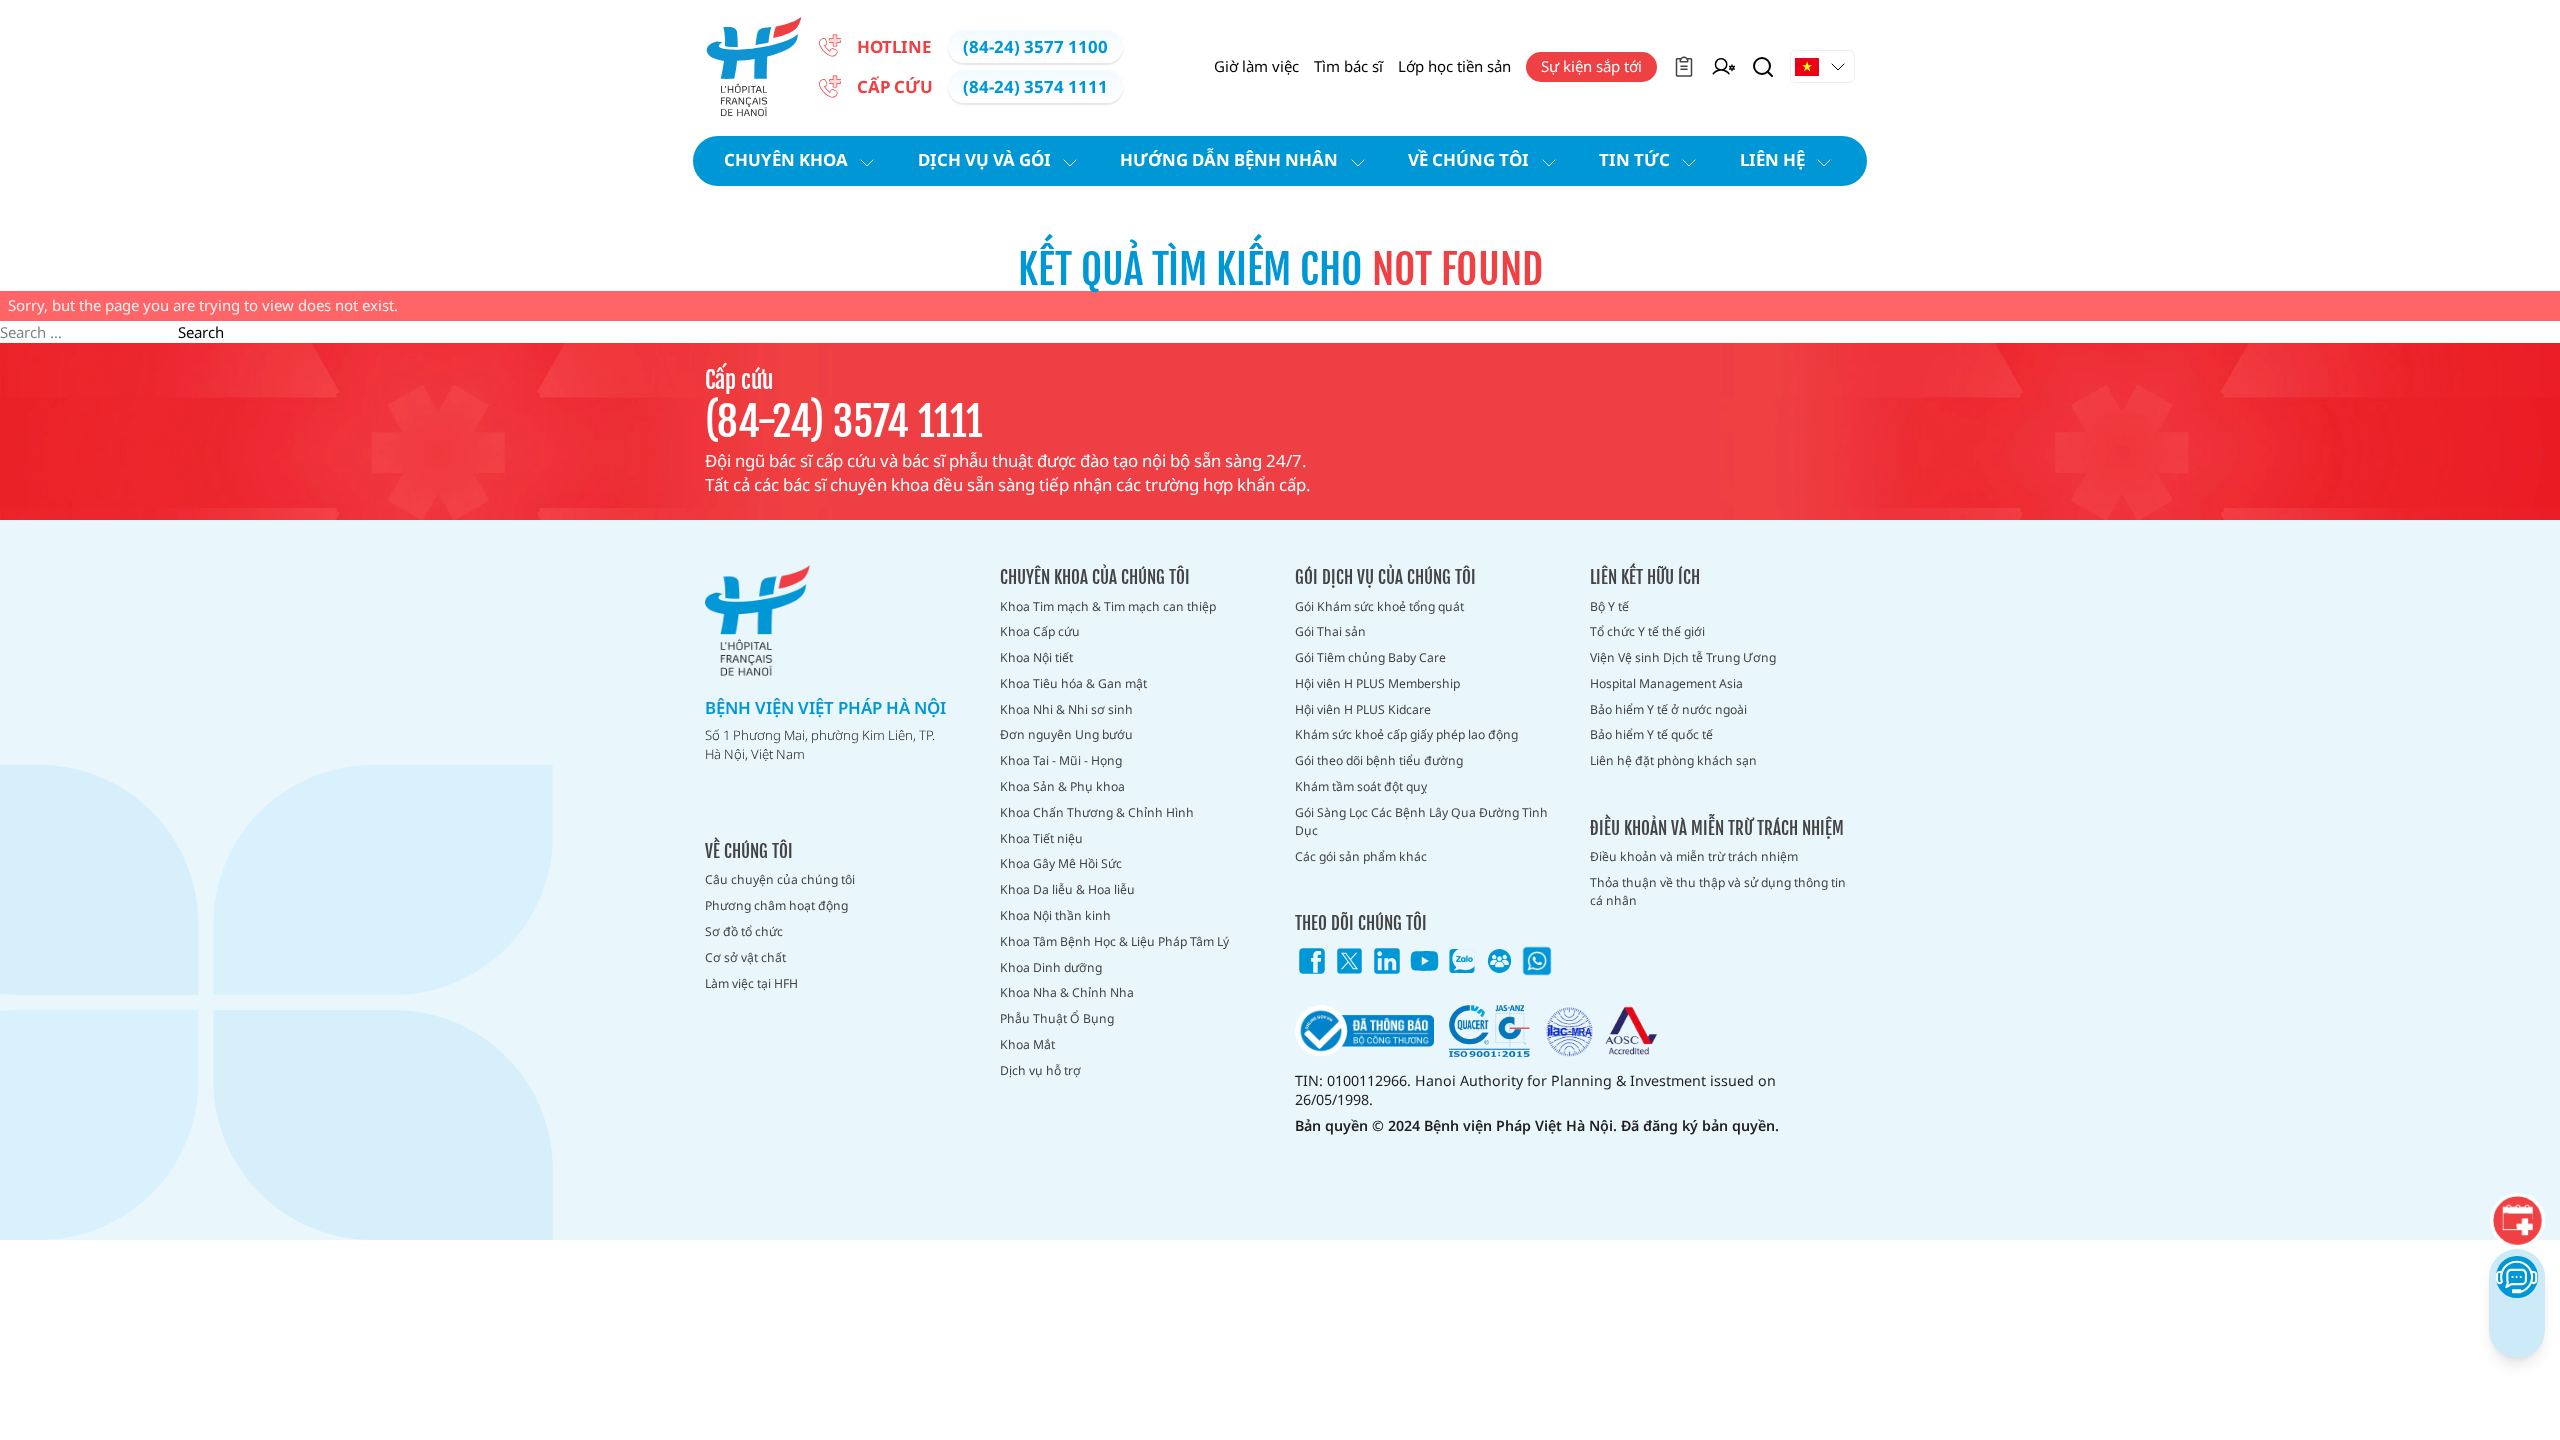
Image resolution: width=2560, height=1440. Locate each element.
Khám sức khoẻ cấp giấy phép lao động (1406, 734)
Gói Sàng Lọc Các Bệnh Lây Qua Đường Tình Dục (1421, 821)
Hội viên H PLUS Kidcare (1363, 709)
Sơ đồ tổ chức (744, 931)
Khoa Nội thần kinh (1055, 915)
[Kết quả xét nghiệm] (1684, 67)
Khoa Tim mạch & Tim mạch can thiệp (1108, 606)
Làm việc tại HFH (751, 983)
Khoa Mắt (1027, 1044)
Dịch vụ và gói (984, 159)
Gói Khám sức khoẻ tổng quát (1379, 606)
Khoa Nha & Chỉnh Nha (1067, 992)
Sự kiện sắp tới (1591, 66)
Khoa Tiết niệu (1041, 838)
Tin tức (1634, 159)
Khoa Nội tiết (1036, 657)
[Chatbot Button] (2516, 1276)
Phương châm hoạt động (776, 905)
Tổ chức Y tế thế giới (1647, 631)
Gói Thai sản (1330, 631)
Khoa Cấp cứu (1040, 631)
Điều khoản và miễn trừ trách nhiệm (1694, 856)
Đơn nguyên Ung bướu (1066, 734)
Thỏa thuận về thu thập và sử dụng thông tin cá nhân (1718, 891)
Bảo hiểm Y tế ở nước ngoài (1668, 709)
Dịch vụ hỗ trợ (1040, 1070)
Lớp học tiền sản (1454, 66)
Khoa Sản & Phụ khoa (1062, 786)
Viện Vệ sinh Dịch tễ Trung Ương (1683, 657)
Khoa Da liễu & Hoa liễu (1067, 889)
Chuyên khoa (786, 159)
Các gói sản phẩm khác (1361, 856)
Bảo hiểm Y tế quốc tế (1651, 734)
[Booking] (2517, 1220)
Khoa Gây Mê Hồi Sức (1061, 863)
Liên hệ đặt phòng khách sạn (1673, 760)
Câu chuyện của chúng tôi (780, 879)
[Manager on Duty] (1723, 67)
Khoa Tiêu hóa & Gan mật (1073, 683)
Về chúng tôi (1468, 159)
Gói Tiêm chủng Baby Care (1370, 657)
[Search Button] (1763, 67)
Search (201, 332)
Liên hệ (1772, 159)
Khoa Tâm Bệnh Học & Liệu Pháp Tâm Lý (1114, 941)
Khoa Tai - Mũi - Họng (1061, 760)
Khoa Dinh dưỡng (1051, 967)
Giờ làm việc (1256, 66)
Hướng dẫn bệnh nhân (1229, 159)
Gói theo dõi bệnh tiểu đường (1379, 760)
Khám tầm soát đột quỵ (1361, 786)
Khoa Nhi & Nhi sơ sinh (1066, 709)
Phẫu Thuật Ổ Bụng (1057, 1018)
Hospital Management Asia (1666, 683)
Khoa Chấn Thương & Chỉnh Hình (1097, 812)
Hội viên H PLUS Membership (1377, 683)
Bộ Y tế (1609, 606)
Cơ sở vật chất (745, 957)
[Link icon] (1312, 961)
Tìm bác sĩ (1348, 66)
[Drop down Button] (1822, 67)
